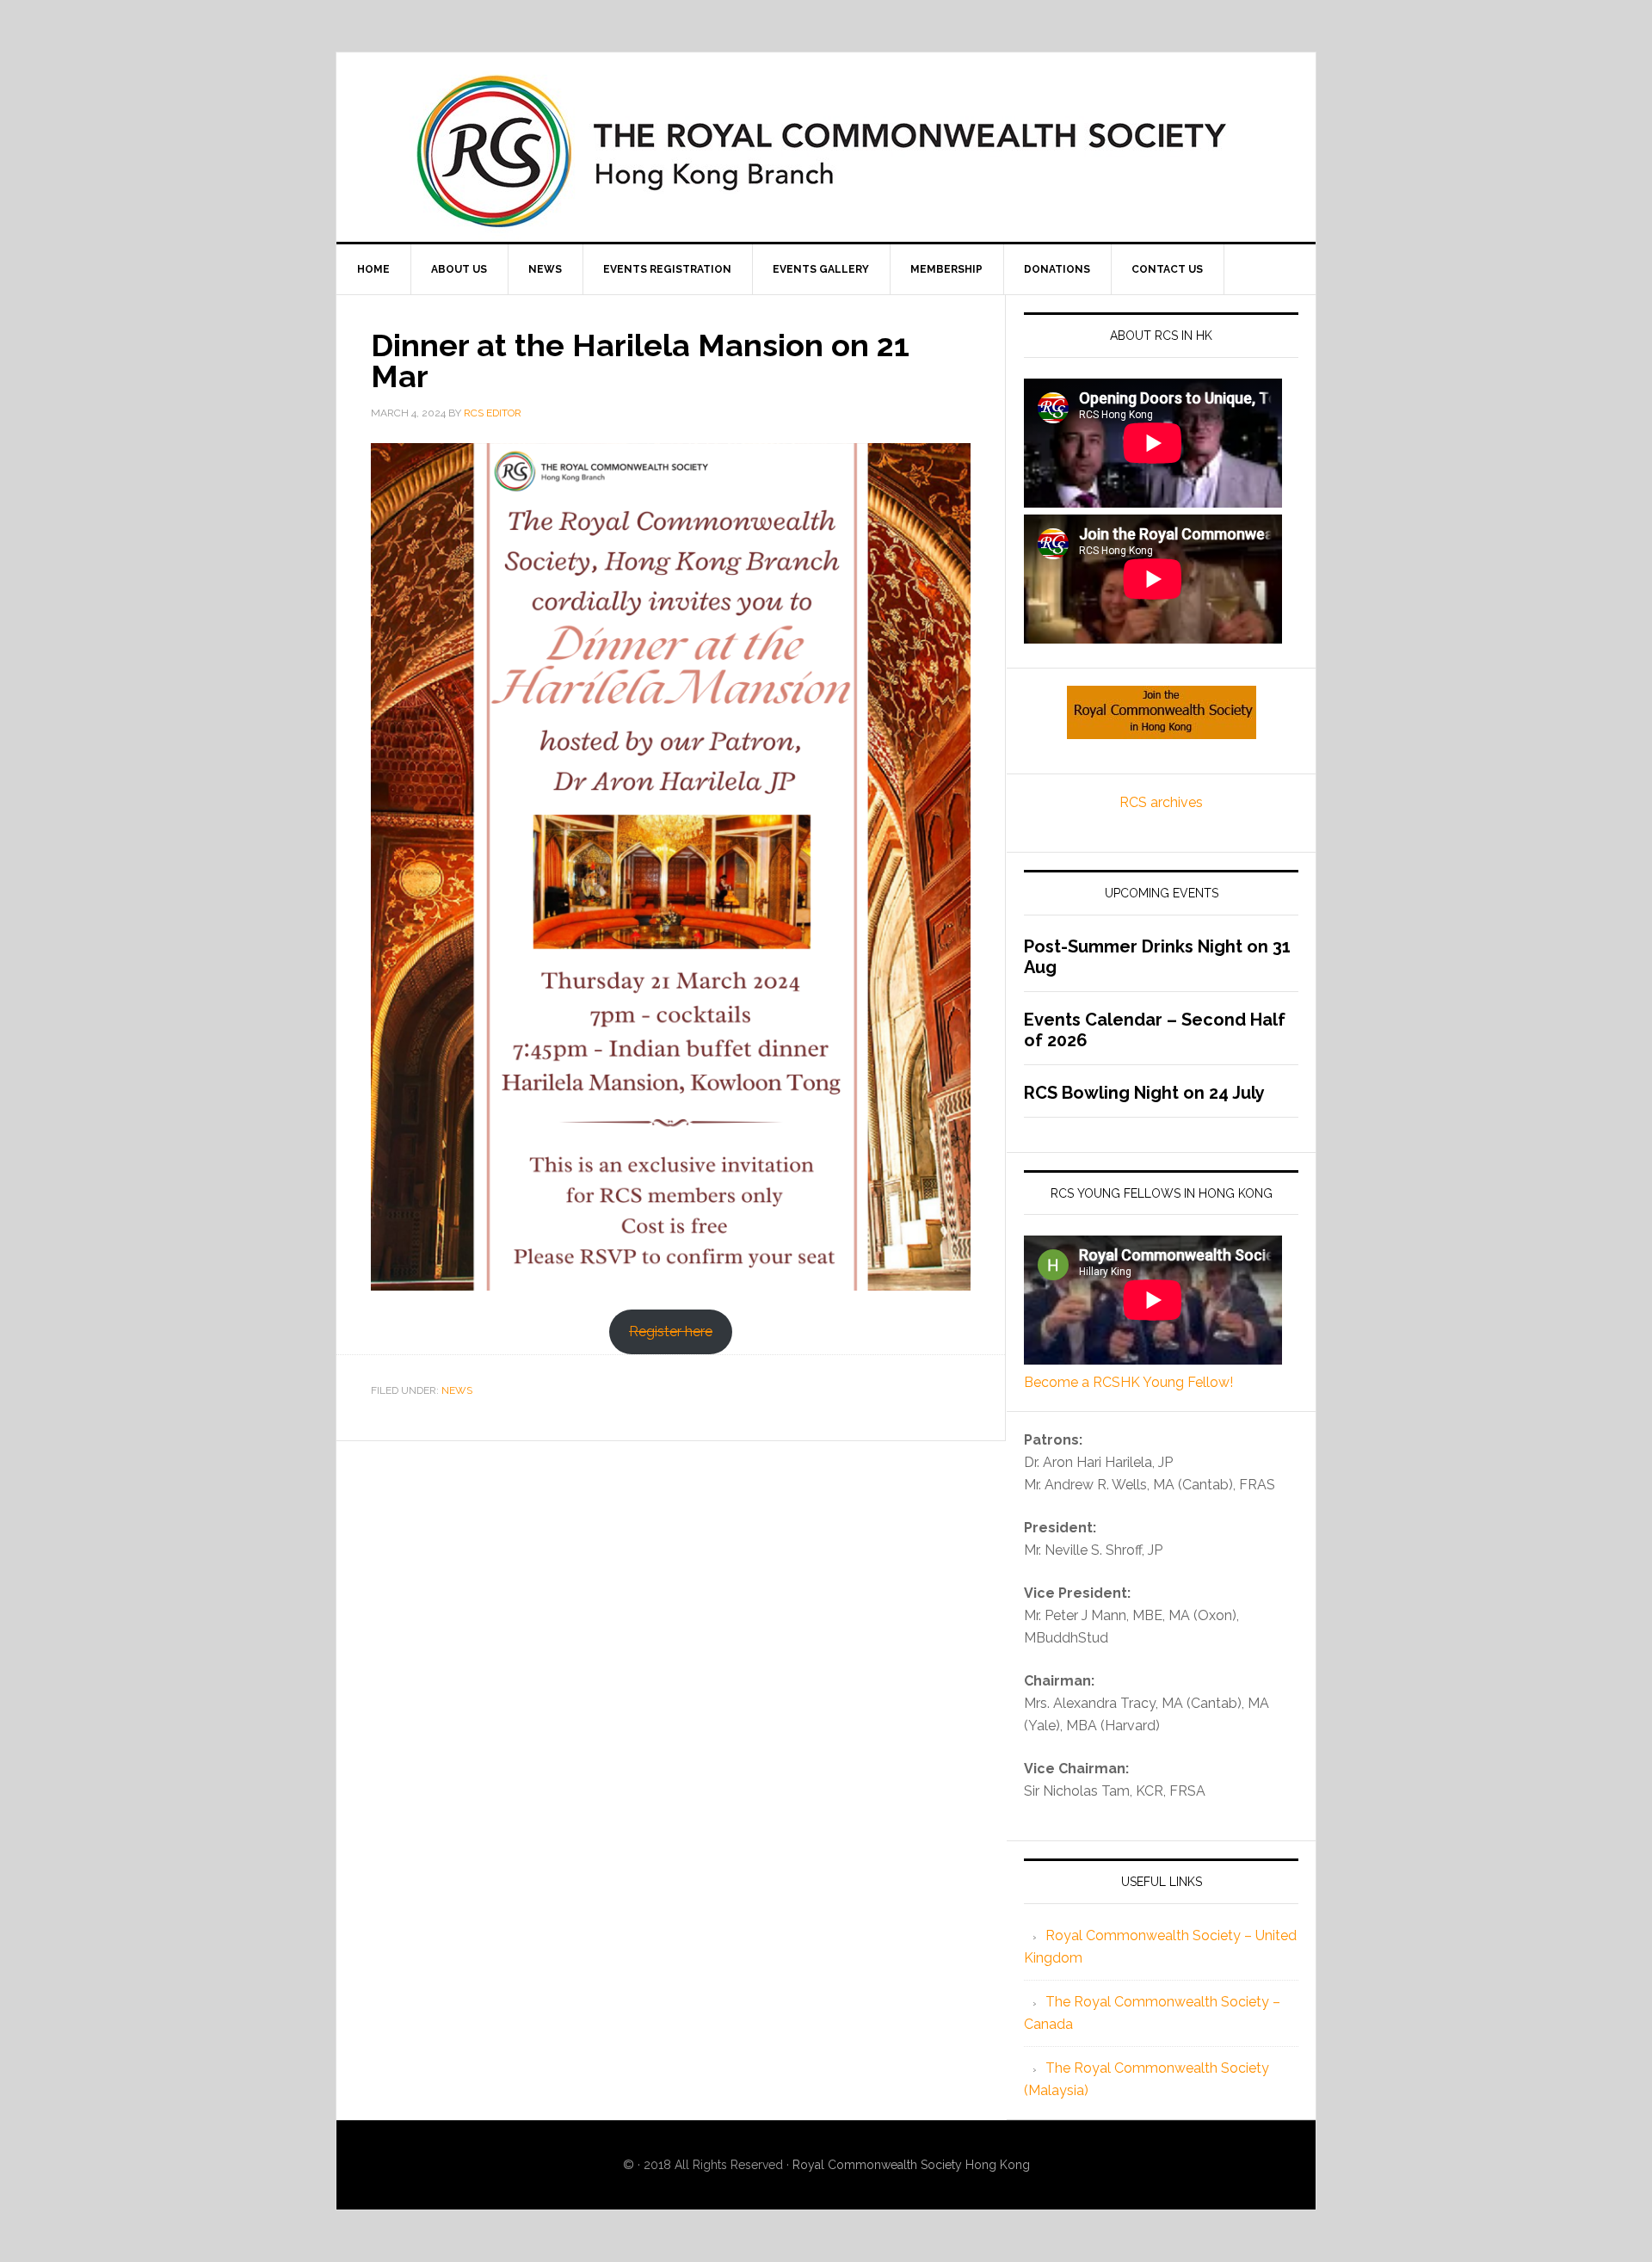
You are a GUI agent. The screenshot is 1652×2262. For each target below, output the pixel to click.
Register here (671, 1331)
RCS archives (1161, 802)
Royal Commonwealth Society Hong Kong (911, 2165)
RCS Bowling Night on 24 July (1144, 1093)
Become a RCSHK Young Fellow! (1128, 1382)
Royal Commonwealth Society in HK (826, 151)
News (457, 1390)
